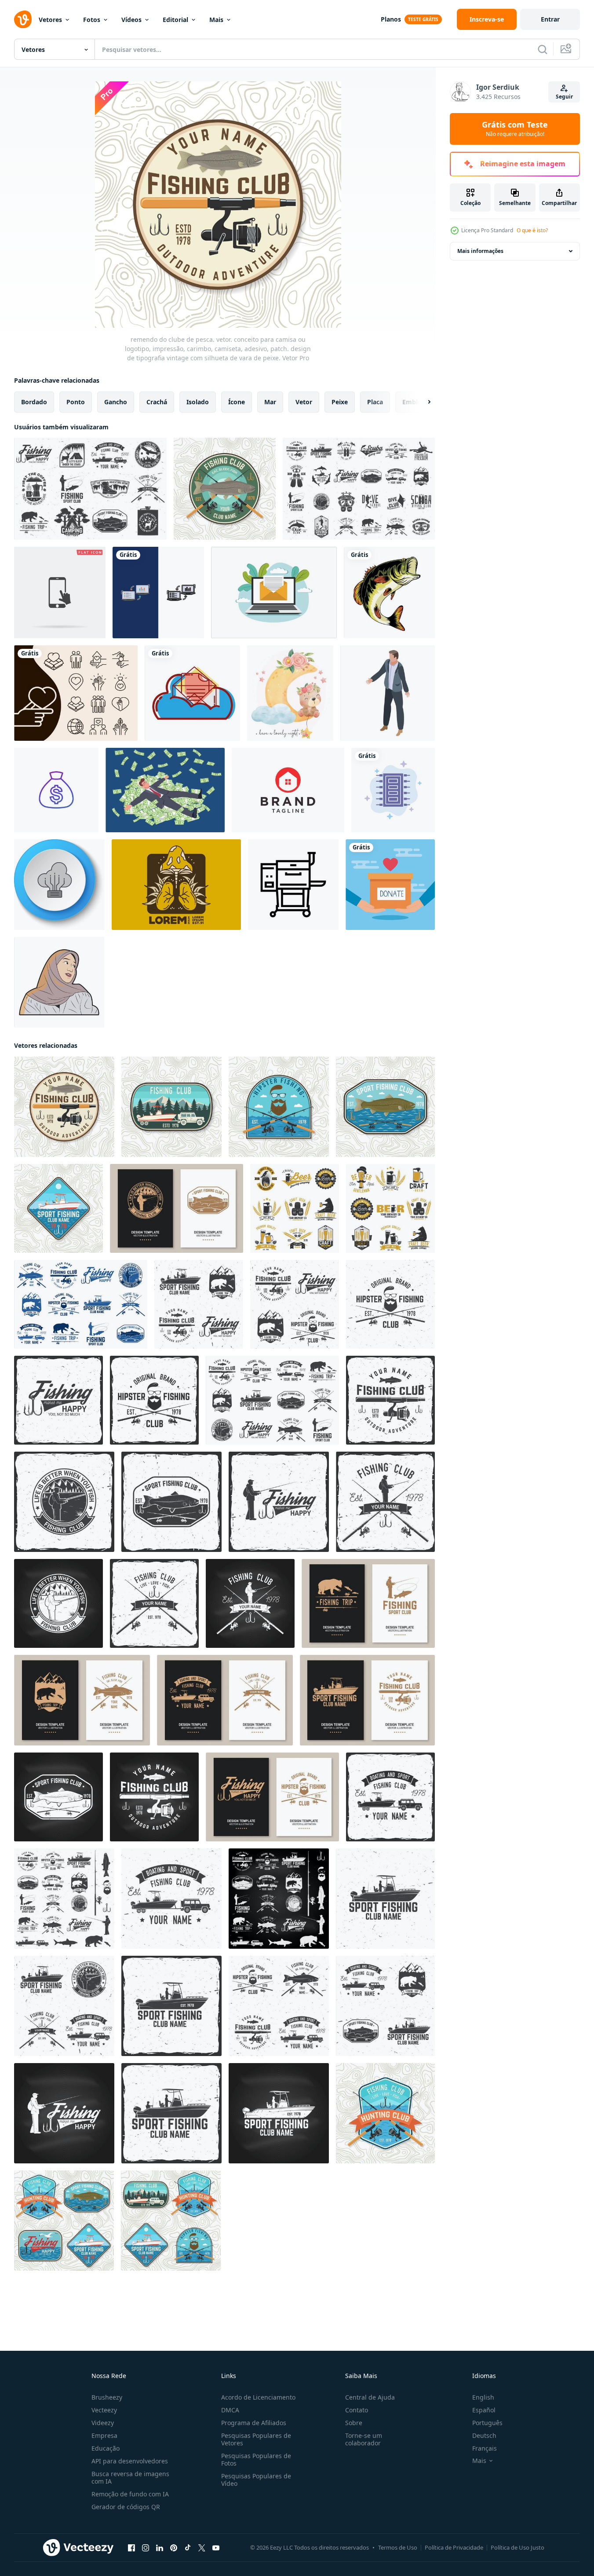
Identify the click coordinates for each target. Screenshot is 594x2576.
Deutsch (484, 2435)
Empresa (104, 2435)
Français (485, 2448)
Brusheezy (107, 2397)
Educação (106, 2448)
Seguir (564, 97)
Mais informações (480, 251)
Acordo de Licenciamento (258, 2397)
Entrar (550, 19)
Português (487, 2423)
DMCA (230, 2410)
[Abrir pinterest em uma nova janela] (174, 2548)
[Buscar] (543, 49)
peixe (340, 402)
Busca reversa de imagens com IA (130, 2477)
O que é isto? (532, 230)
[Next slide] (422, 402)
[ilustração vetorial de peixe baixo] (389, 593)
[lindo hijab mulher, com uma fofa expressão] (59, 982)
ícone (237, 402)
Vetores (50, 20)
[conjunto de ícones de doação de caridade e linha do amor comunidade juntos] (76, 693)
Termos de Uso (398, 2547)
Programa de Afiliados (254, 2423)
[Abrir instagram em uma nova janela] (146, 2548)
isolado (198, 402)
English (483, 2397)
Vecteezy (104, 2410)
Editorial (175, 20)
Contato (357, 2410)
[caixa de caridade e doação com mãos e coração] (390, 885)
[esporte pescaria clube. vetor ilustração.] (64, 1899)
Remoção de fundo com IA (130, 2494)
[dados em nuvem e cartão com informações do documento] (192, 693)
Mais (216, 20)
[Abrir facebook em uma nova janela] (131, 2548)
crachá (157, 402)
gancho (116, 402)
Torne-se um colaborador (364, 2439)
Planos (391, 19)
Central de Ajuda (370, 2397)
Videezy (103, 2423)
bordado (34, 402)
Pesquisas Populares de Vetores (256, 2439)
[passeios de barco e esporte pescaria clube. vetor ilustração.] (390, 1797)
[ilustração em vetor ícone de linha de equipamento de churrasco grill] (293, 885)
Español (484, 2410)
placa (375, 402)
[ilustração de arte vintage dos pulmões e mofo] (176, 885)
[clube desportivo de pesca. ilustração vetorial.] (295, 1208)
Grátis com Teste (515, 129)
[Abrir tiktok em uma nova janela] (188, 2548)
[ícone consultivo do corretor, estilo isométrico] (388, 693)
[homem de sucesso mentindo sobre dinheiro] (165, 790)
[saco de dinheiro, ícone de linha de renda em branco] (56, 790)
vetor (304, 402)
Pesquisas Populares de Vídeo (256, 2480)
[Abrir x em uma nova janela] (202, 2548)
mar (270, 402)
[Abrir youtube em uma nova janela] (216, 2548)
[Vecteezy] (23, 19)
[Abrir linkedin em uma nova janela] (160, 2548)
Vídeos (131, 20)
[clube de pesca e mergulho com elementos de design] (359, 489)
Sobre (354, 2423)
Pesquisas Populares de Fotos (256, 2459)
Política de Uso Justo (517, 2547)
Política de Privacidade (454, 2547)
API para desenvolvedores (130, 2461)
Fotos (92, 20)
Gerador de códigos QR (126, 2507)
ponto (76, 402)
